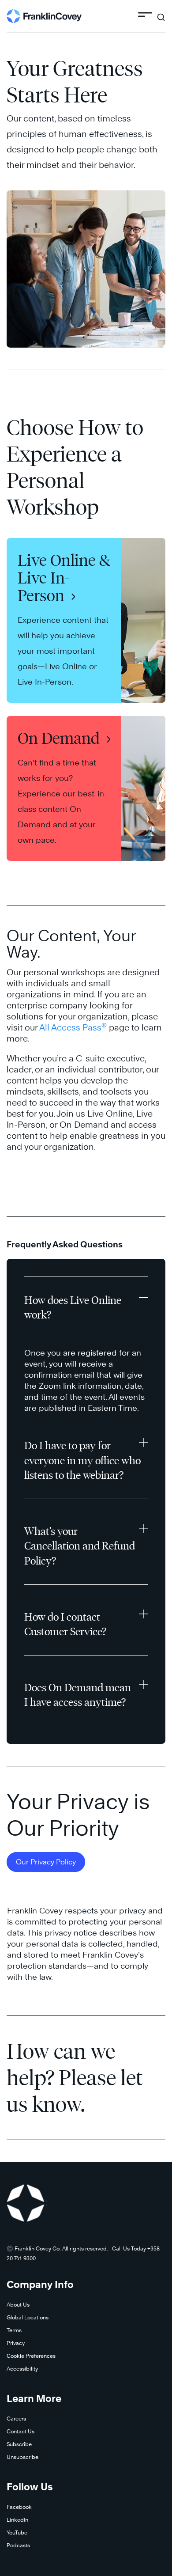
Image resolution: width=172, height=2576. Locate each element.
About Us (18, 2305)
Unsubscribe (22, 2457)
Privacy (16, 2343)
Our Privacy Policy (46, 1862)
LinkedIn (17, 2520)
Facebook (19, 2507)
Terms (14, 2330)
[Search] (161, 13)
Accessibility (22, 2369)
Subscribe (19, 2444)
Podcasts (18, 2545)
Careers (16, 2419)
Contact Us (21, 2431)
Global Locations (28, 2317)
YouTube (17, 2532)
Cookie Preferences (31, 2356)
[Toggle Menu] (145, 16)
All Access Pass (73, 1027)
